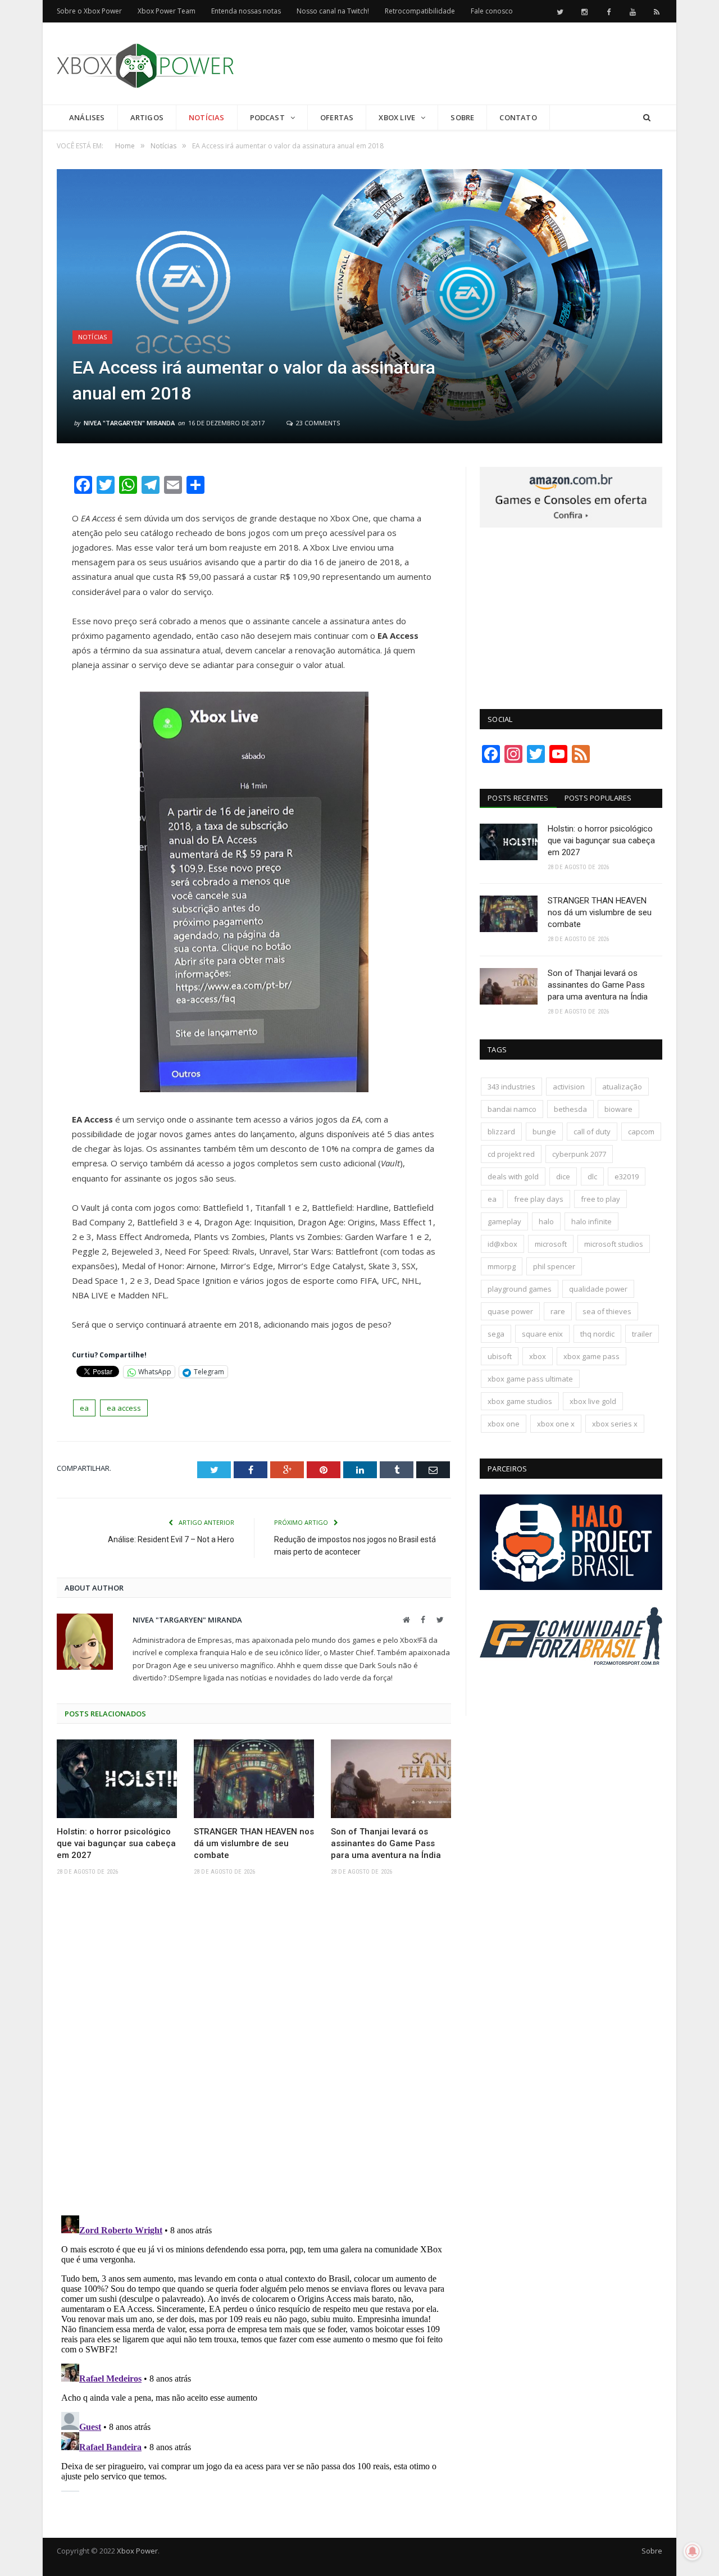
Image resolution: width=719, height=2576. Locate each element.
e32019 (627, 1176)
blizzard (501, 1132)
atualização (622, 1087)
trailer (642, 1334)
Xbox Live (397, 117)
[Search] (647, 118)
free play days (539, 1199)
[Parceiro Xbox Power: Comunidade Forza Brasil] (571, 1686)
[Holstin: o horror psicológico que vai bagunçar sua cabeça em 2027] (117, 1779)
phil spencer (554, 1266)
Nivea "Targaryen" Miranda (129, 423)
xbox (538, 1356)
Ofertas (337, 117)
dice (563, 1176)
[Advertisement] (458, 64)
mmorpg (502, 1266)
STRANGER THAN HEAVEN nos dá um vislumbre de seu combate (254, 1843)
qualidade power (598, 1289)
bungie (544, 1132)
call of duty (592, 1132)
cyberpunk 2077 (579, 1154)
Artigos (147, 117)
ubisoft (500, 1356)
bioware (618, 1109)
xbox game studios (520, 1401)
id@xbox (502, 1244)
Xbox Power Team (167, 11)
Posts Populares (598, 798)
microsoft (551, 1244)
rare (558, 1311)
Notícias (207, 117)
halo (546, 1221)
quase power (510, 1311)
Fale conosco (492, 11)
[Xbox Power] (145, 63)
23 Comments (317, 423)
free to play (600, 1199)
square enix (542, 1334)
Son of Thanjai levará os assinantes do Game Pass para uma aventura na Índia (386, 1843)
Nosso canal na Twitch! (333, 11)
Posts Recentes (518, 798)
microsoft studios (614, 1244)
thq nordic (597, 1334)
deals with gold (513, 1176)
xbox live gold (593, 1401)
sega (496, 1334)
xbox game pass (591, 1356)
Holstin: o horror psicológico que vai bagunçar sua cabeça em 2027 (116, 1843)
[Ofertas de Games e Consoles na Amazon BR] (571, 525)
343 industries (511, 1087)
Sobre (462, 117)
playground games (520, 1289)
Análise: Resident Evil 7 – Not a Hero (171, 1539)
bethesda (570, 1109)
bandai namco (512, 1109)
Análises (87, 117)
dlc (592, 1176)
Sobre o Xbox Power (89, 11)
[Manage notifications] (693, 2551)
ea (84, 1408)
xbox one (504, 1424)
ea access (124, 1408)
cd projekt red (511, 1154)
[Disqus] (254, 2049)
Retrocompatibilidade (420, 11)
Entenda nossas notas (246, 11)
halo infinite (591, 1221)
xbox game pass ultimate (530, 1379)
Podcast (267, 117)
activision (569, 1087)
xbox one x (556, 1424)
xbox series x (615, 1424)
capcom (641, 1132)
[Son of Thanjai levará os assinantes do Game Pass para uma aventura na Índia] (391, 1779)
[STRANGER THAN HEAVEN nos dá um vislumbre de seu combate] (254, 1779)
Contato (518, 117)
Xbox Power (137, 2551)
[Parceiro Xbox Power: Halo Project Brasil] (571, 1587)
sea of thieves (607, 1311)
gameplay (504, 1221)
